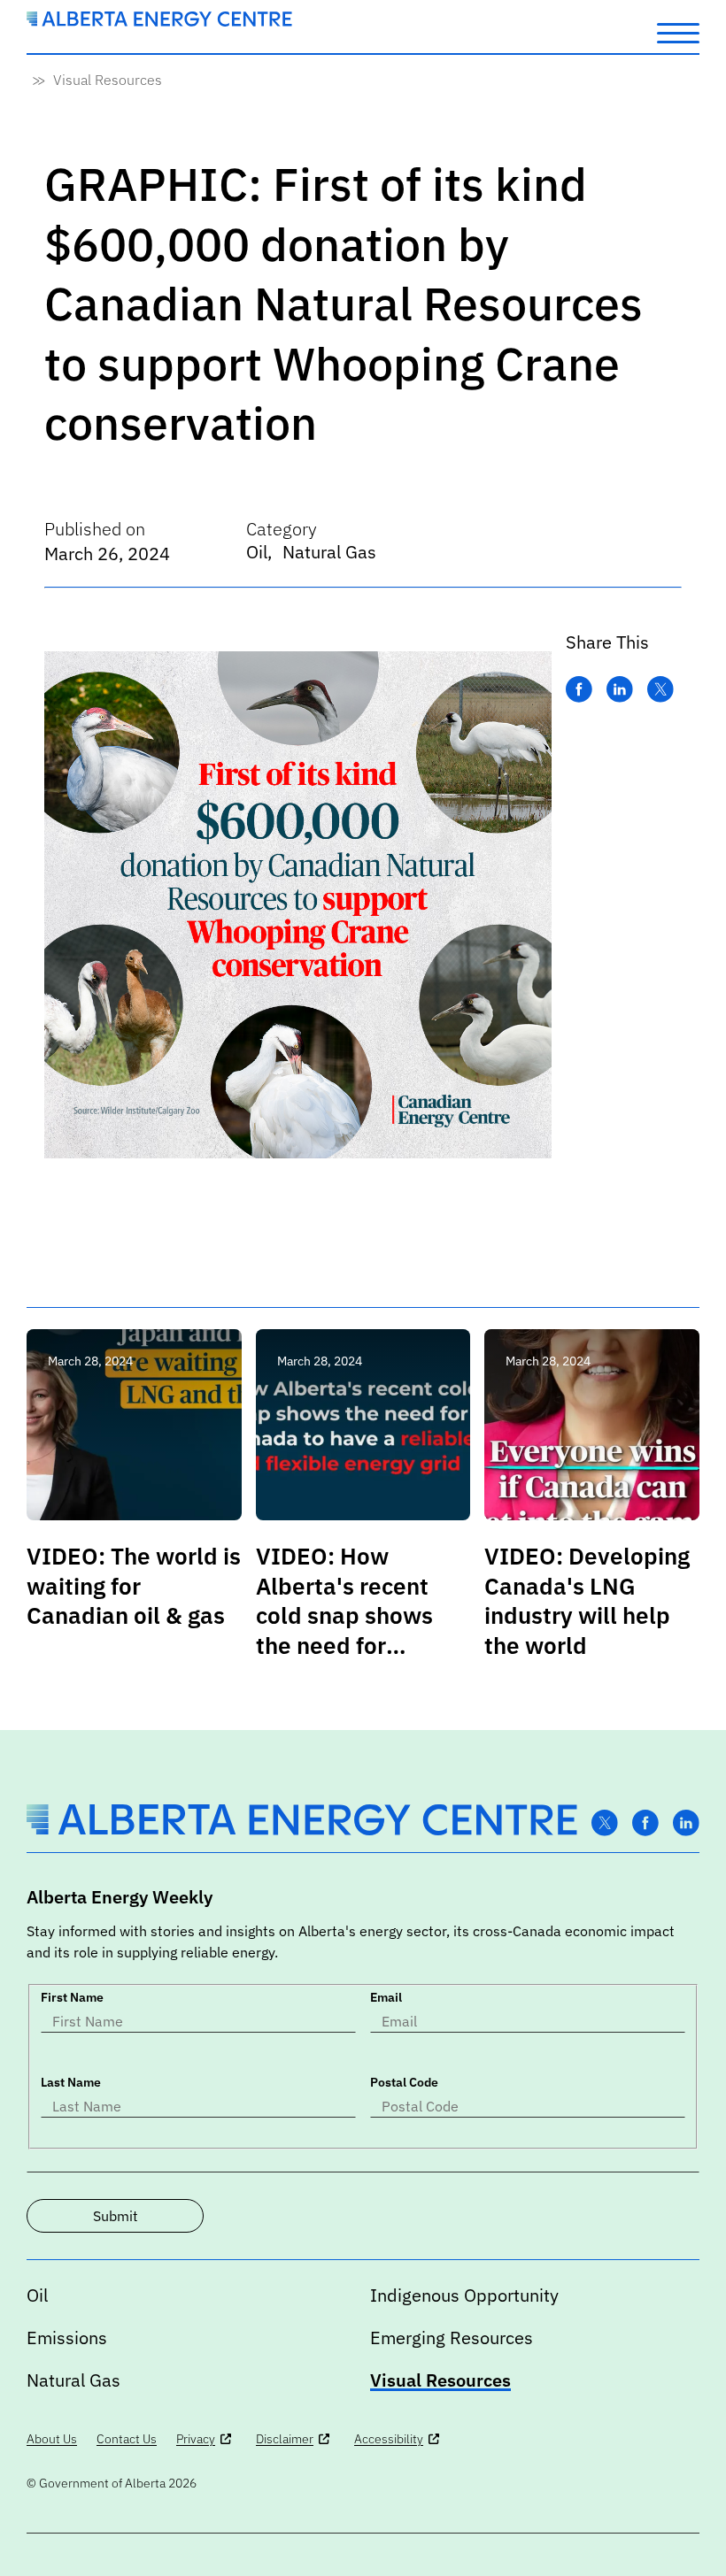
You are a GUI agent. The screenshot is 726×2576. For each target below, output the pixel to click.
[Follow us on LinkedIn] (686, 1823)
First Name (72, 1997)
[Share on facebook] (579, 690)
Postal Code (404, 2082)
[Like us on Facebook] (645, 1823)
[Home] (159, 21)
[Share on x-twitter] (660, 690)
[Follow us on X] (605, 1823)
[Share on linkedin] (620, 690)
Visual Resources (108, 80)
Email (386, 1997)
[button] (678, 32)
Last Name (71, 2082)
